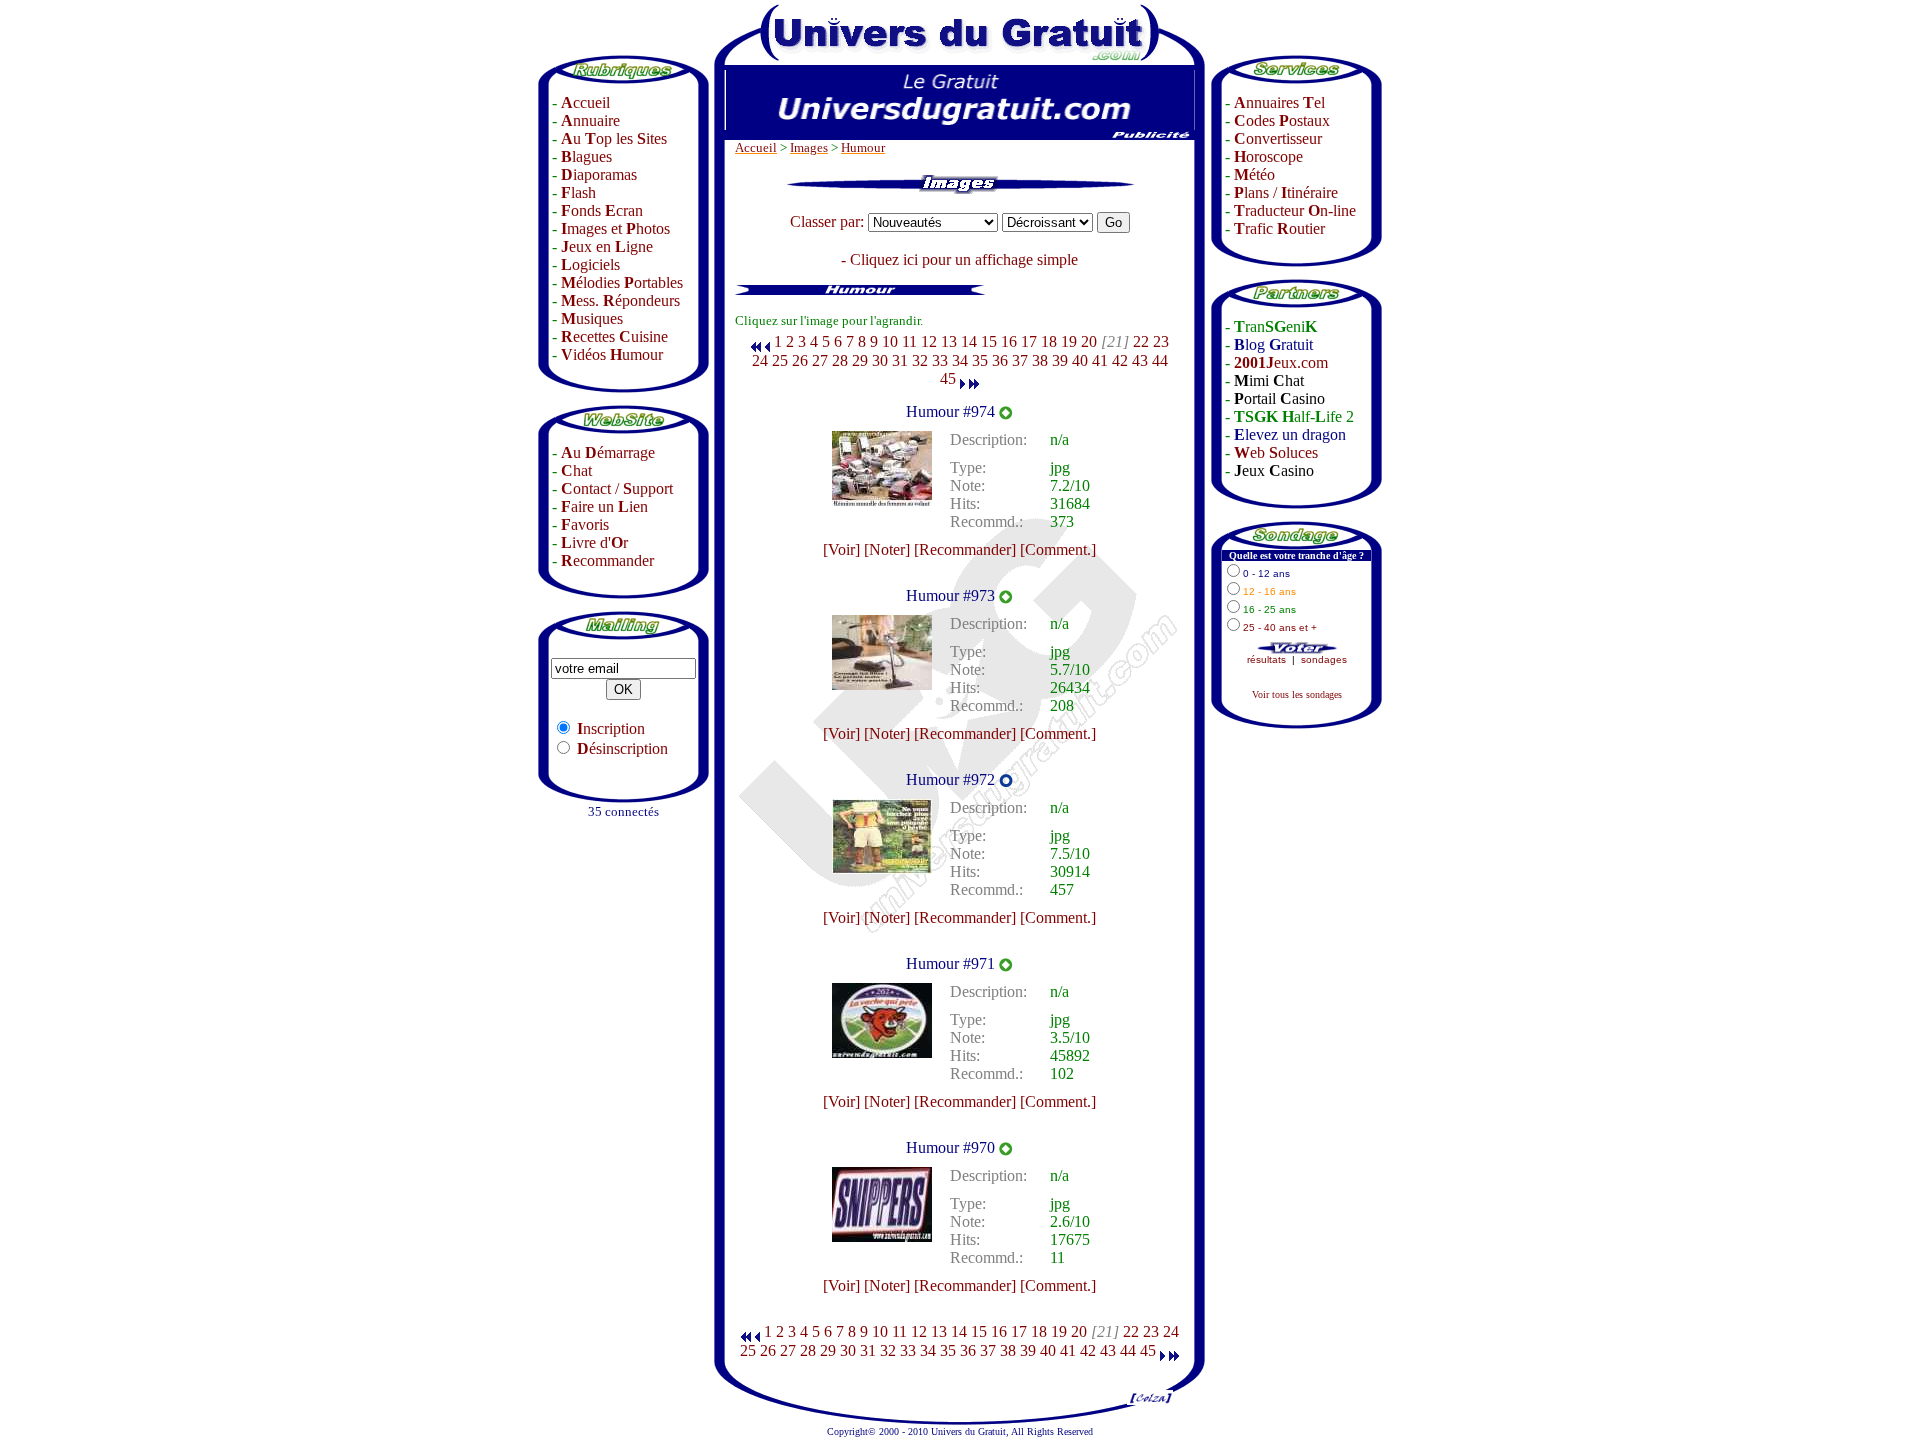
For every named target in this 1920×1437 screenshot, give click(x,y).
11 (909, 341)
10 (890, 341)
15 (989, 341)
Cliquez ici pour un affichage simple (964, 259)
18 (1049, 341)
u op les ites (614, 138)
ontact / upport (617, 488)
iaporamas (599, 174)
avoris (585, 524)
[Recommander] (965, 549)
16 (1009, 341)
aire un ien (604, 506)
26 (800, 360)
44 (1160, 360)
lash (578, 192)
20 (1089, 341)
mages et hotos (615, 228)
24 (760, 360)
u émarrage (608, 452)
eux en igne (607, 246)
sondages (1324, 659)
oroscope (1268, 156)
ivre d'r (594, 542)
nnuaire (590, 120)
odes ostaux (1282, 120)
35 (980, 360)
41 (1100, 360)
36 (1000, 360)
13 (949, 341)
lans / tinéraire (1286, 192)
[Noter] (887, 549)
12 (929, 341)
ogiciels (590, 264)
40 (1080, 360)
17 (1029, 341)
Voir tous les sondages (1297, 694)
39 (1060, 360)
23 (1161, 341)
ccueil (585, 102)
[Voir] (841, 549)
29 (860, 360)
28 (840, 360)
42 (1120, 360)
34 (960, 360)
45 (948, 378)
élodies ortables (622, 282)
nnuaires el (1279, 102)
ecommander (607, 560)
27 (820, 360)
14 (969, 341)
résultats (1266, 659)
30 (880, 360)
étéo (1254, 174)
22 (1141, 341)
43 (1140, 360)
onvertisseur (1278, 138)
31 (900, 360)
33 (940, 360)
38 (1040, 360)
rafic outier (1279, 228)
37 (1020, 360)
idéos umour (612, 354)
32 (920, 360)
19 (1069, 341)
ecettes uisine (614, 336)
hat (576, 470)
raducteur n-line (1295, 210)
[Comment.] (1058, 549)
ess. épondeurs (620, 300)
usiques (592, 318)
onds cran (602, 210)
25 (780, 360)
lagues (586, 156)
